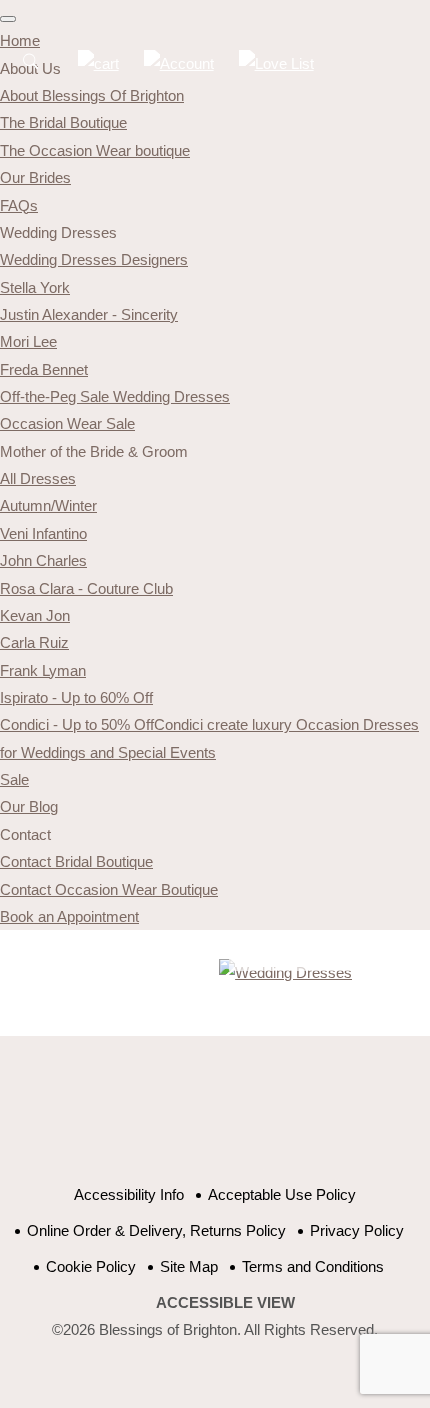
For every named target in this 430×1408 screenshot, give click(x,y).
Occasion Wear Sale (67, 423)
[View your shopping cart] (98, 63)
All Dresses (38, 478)
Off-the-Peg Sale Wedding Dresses (115, 396)
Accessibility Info (129, 1194)
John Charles (43, 560)
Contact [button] (25, 834)
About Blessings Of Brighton (92, 95)
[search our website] (31, 72)
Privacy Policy (357, 1230)
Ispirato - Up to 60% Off (76, 697)
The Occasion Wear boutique (95, 150)
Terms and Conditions (313, 1266)
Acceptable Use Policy (282, 1194)
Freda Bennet (44, 369)
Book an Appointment (69, 916)
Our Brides (35, 177)
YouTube (197, 1121)
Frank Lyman (43, 670)
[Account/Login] (179, 63)
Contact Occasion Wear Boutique (109, 889)
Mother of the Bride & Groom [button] (94, 451)
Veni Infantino (43, 533)
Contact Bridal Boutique (76, 861)
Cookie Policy (91, 1266)
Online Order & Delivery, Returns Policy (156, 1230)
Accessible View (225, 1302)
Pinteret (247, 1121)
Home (20, 40)
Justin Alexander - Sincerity (89, 314)
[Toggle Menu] (8, 19)
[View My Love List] (276, 63)
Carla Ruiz (34, 642)
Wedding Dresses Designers (94, 259)
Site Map (189, 1266)
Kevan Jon (35, 615)
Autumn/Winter (48, 505)
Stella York (35, 287)
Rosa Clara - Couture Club (86, 588)
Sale (14, 779)
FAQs (19, 205)
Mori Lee (28, 341)
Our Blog (29, 806)
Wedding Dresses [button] (58, 232)
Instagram (297, 1121)
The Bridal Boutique (63, 122)
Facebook (147, 1121)
